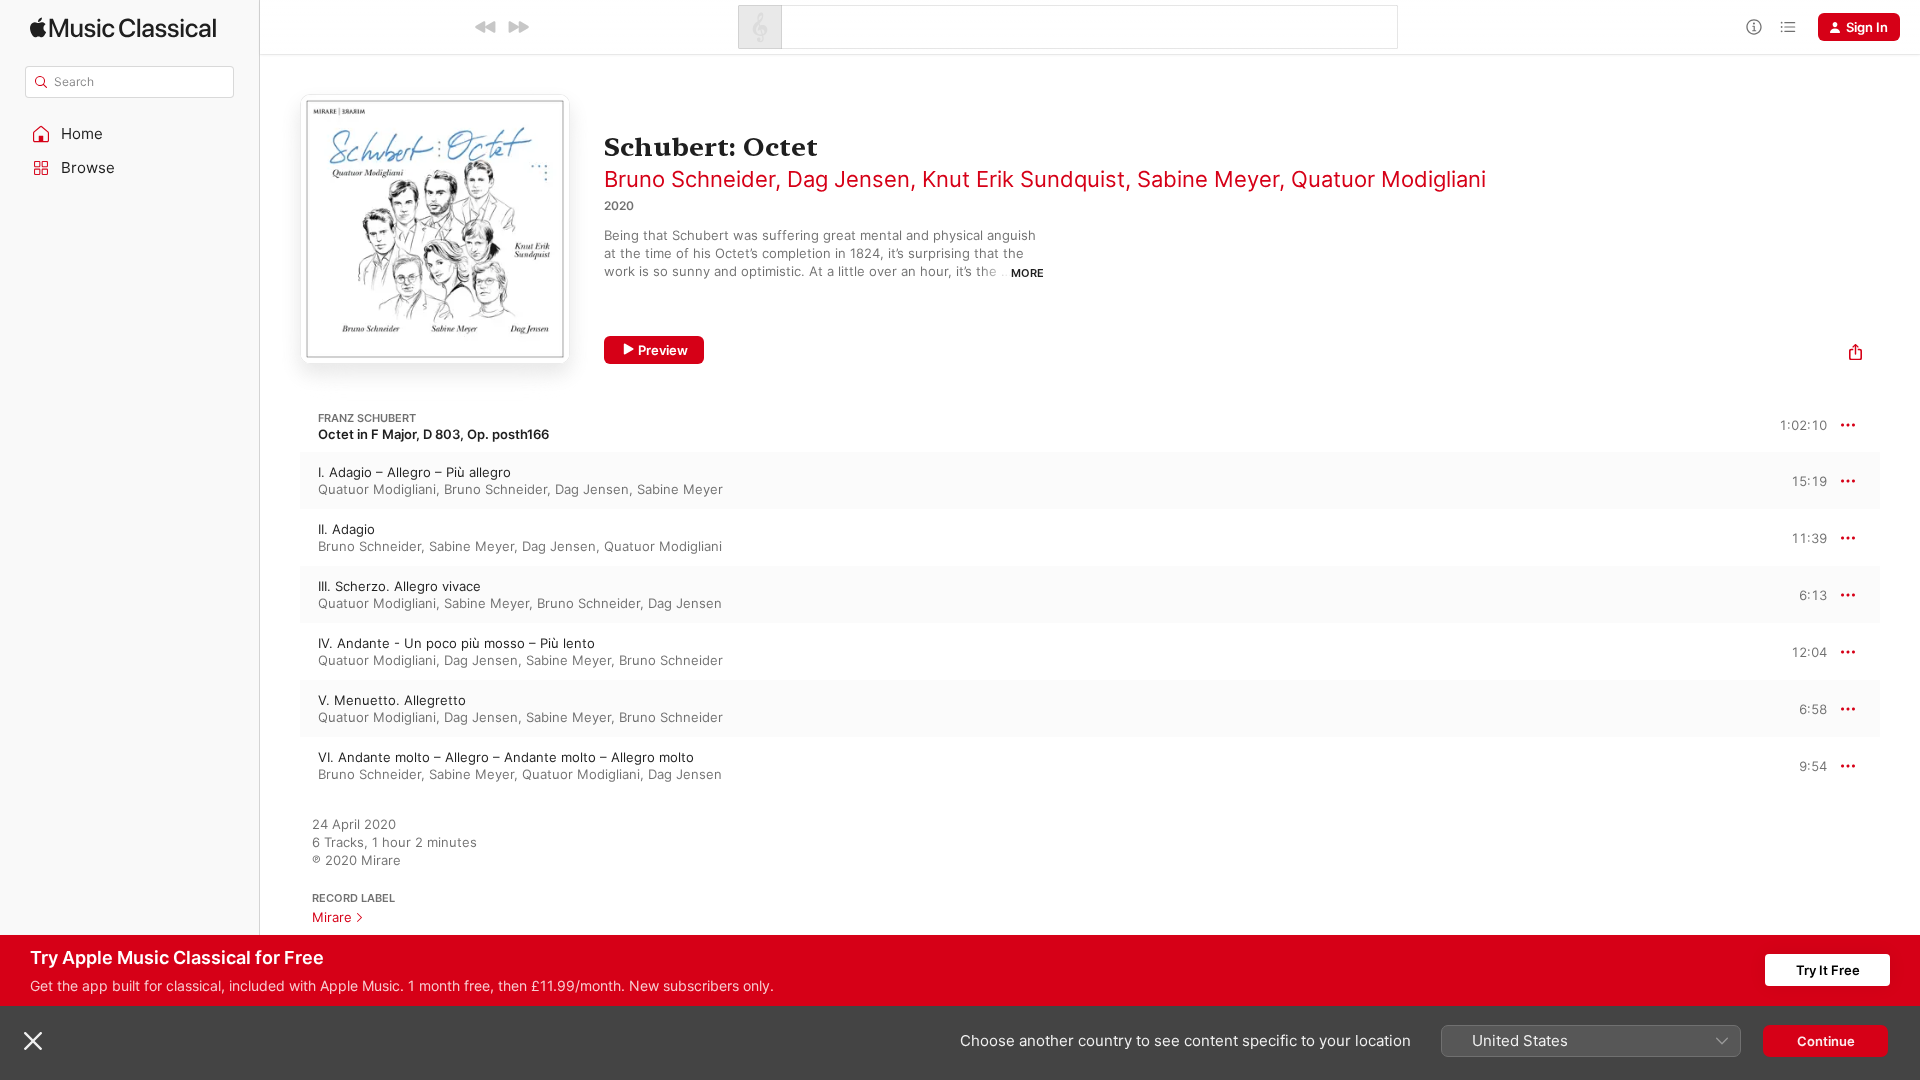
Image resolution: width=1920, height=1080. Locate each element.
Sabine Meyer (1208, 179)
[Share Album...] (1855, 354)
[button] (130, 134)
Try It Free (1828, 970)
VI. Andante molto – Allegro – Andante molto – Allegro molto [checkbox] (506, 757)
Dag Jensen (848, 179)
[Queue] (1788, 27)
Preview (663, 350)
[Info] (1754, 27)
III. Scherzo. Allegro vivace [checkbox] (399, 586)
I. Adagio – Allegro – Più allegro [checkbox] (414, 472)
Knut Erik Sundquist (1023, 179)
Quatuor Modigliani (1388, 179)
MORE (1027, 273)
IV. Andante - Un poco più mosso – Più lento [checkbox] (456, 643)
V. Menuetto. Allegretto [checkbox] (392, 700)
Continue (1826, 1041)
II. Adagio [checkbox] (346, 529)
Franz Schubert (367, 418)
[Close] (33, 1041)
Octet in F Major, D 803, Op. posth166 (433, 434)
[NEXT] (518, 27)
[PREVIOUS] (486, 27)
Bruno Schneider (689, 179)
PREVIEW (1805, 480)
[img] (123, 27)
